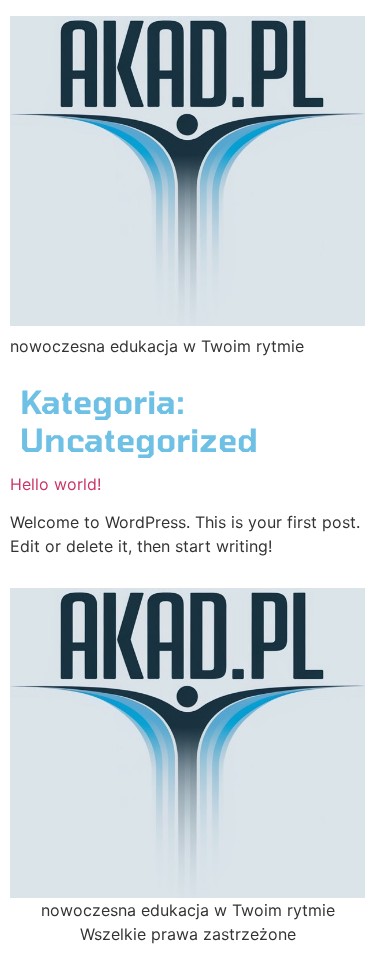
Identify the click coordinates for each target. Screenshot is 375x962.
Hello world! (55, 484)
